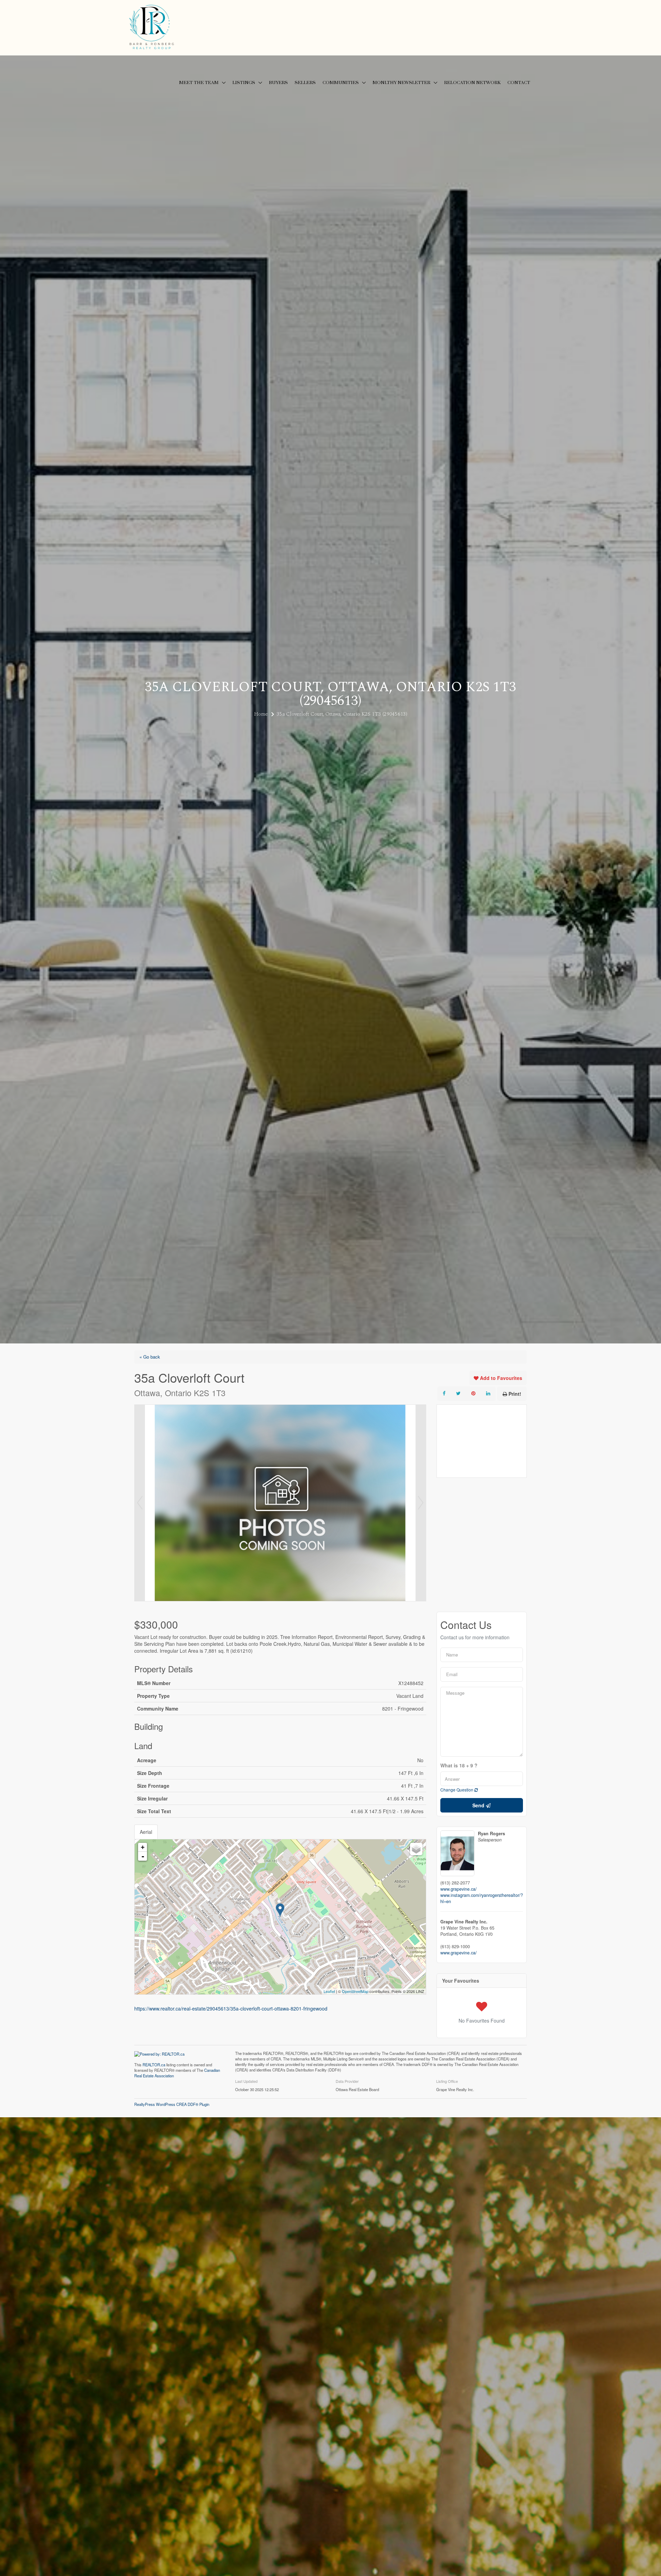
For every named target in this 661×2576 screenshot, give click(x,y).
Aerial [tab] (146, 1832)
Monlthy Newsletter (401, 83)
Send (479, 1805)
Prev (140, 1503)
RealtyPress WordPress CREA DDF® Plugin (172, 2104)
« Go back (150, 1357)
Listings (244, 83)
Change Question (457, 1790)
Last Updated (246, 2081)
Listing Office (447, 2081)
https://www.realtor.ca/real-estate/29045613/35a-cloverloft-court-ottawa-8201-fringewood (231, 2008)
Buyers (278, 83)
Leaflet (329, 1991)
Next (421, 1503)
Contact (519, 83)
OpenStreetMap (355, 1991)
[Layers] (416, 1849)
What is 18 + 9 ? (459, 1766)
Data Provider (347, 2081)
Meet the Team (199, 83)
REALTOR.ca (154, 2065)
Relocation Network (472, 83)
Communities (341, 83)
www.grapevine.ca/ (459, 1889)
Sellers (305, 83)
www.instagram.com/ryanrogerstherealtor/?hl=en (482, 1898)
